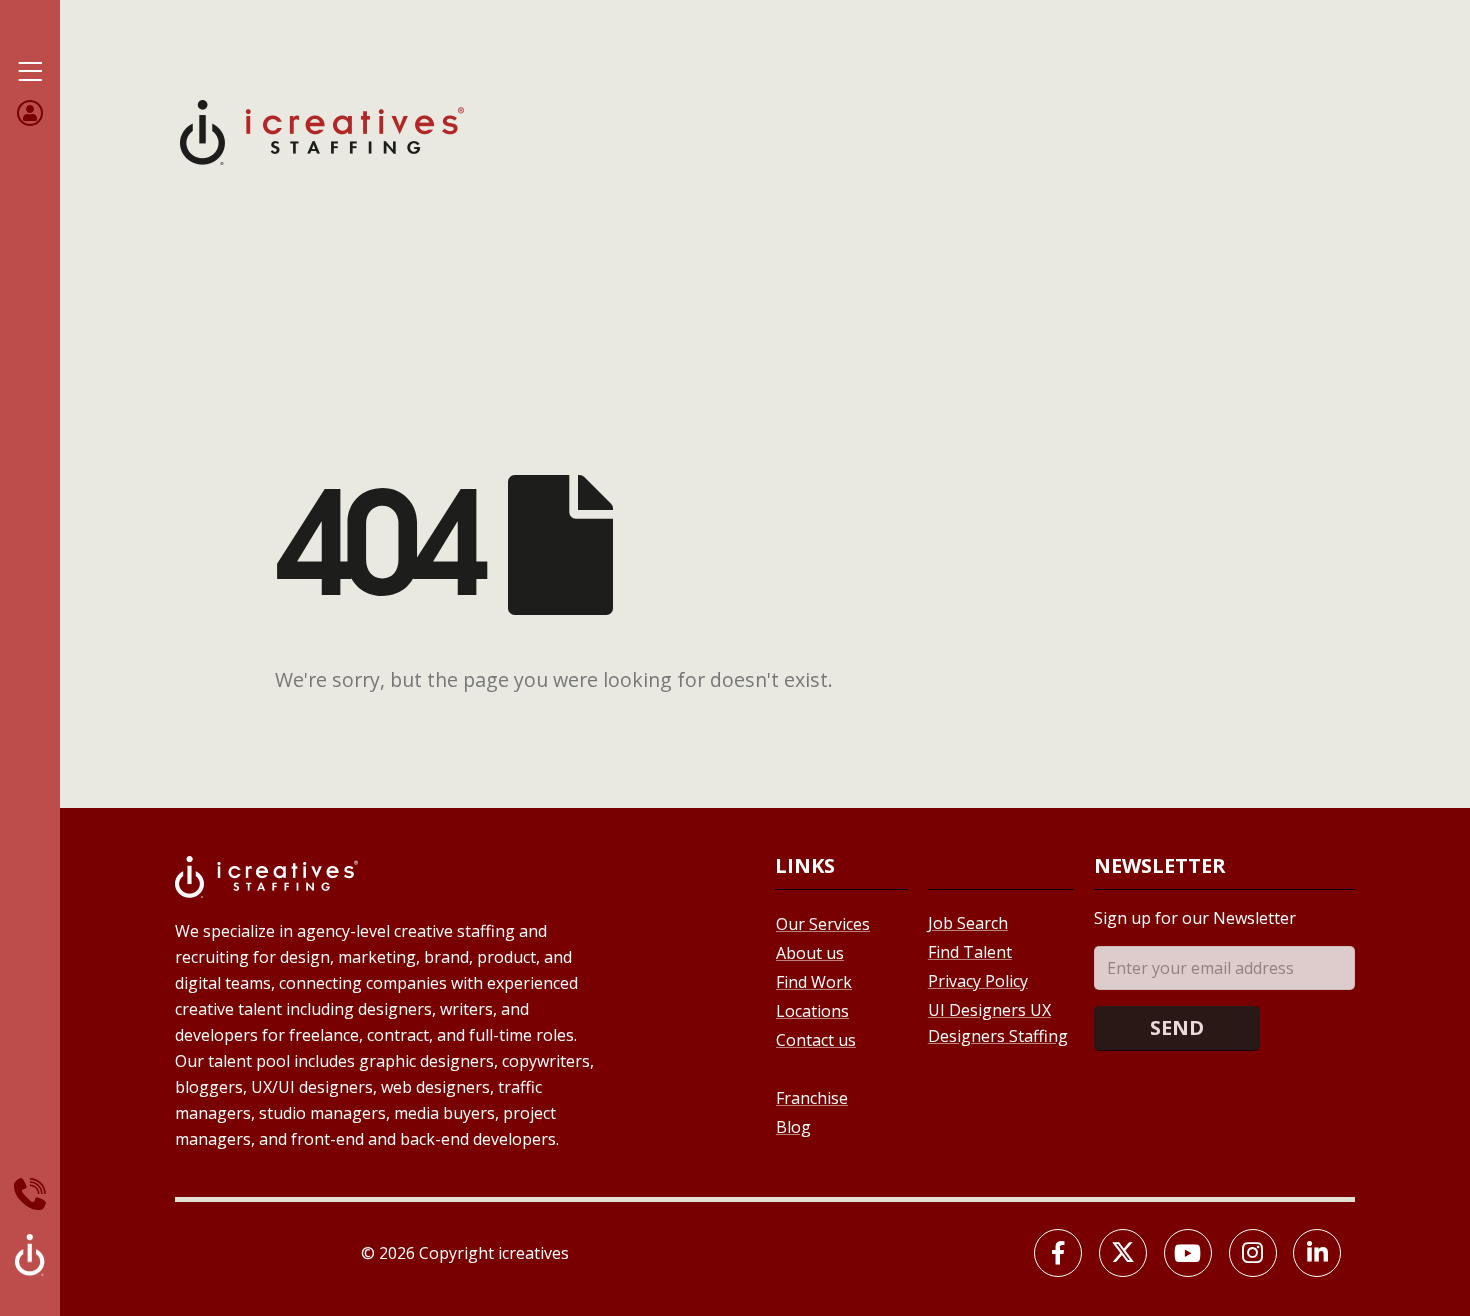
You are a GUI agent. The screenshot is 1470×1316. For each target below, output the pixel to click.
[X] (1123, 1253)
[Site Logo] (322, 130)
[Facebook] (1058, 1253)
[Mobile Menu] (30, 72)
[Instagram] (1253, 1253)
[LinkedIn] (1317, 1253)
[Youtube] (1188, 1253)
